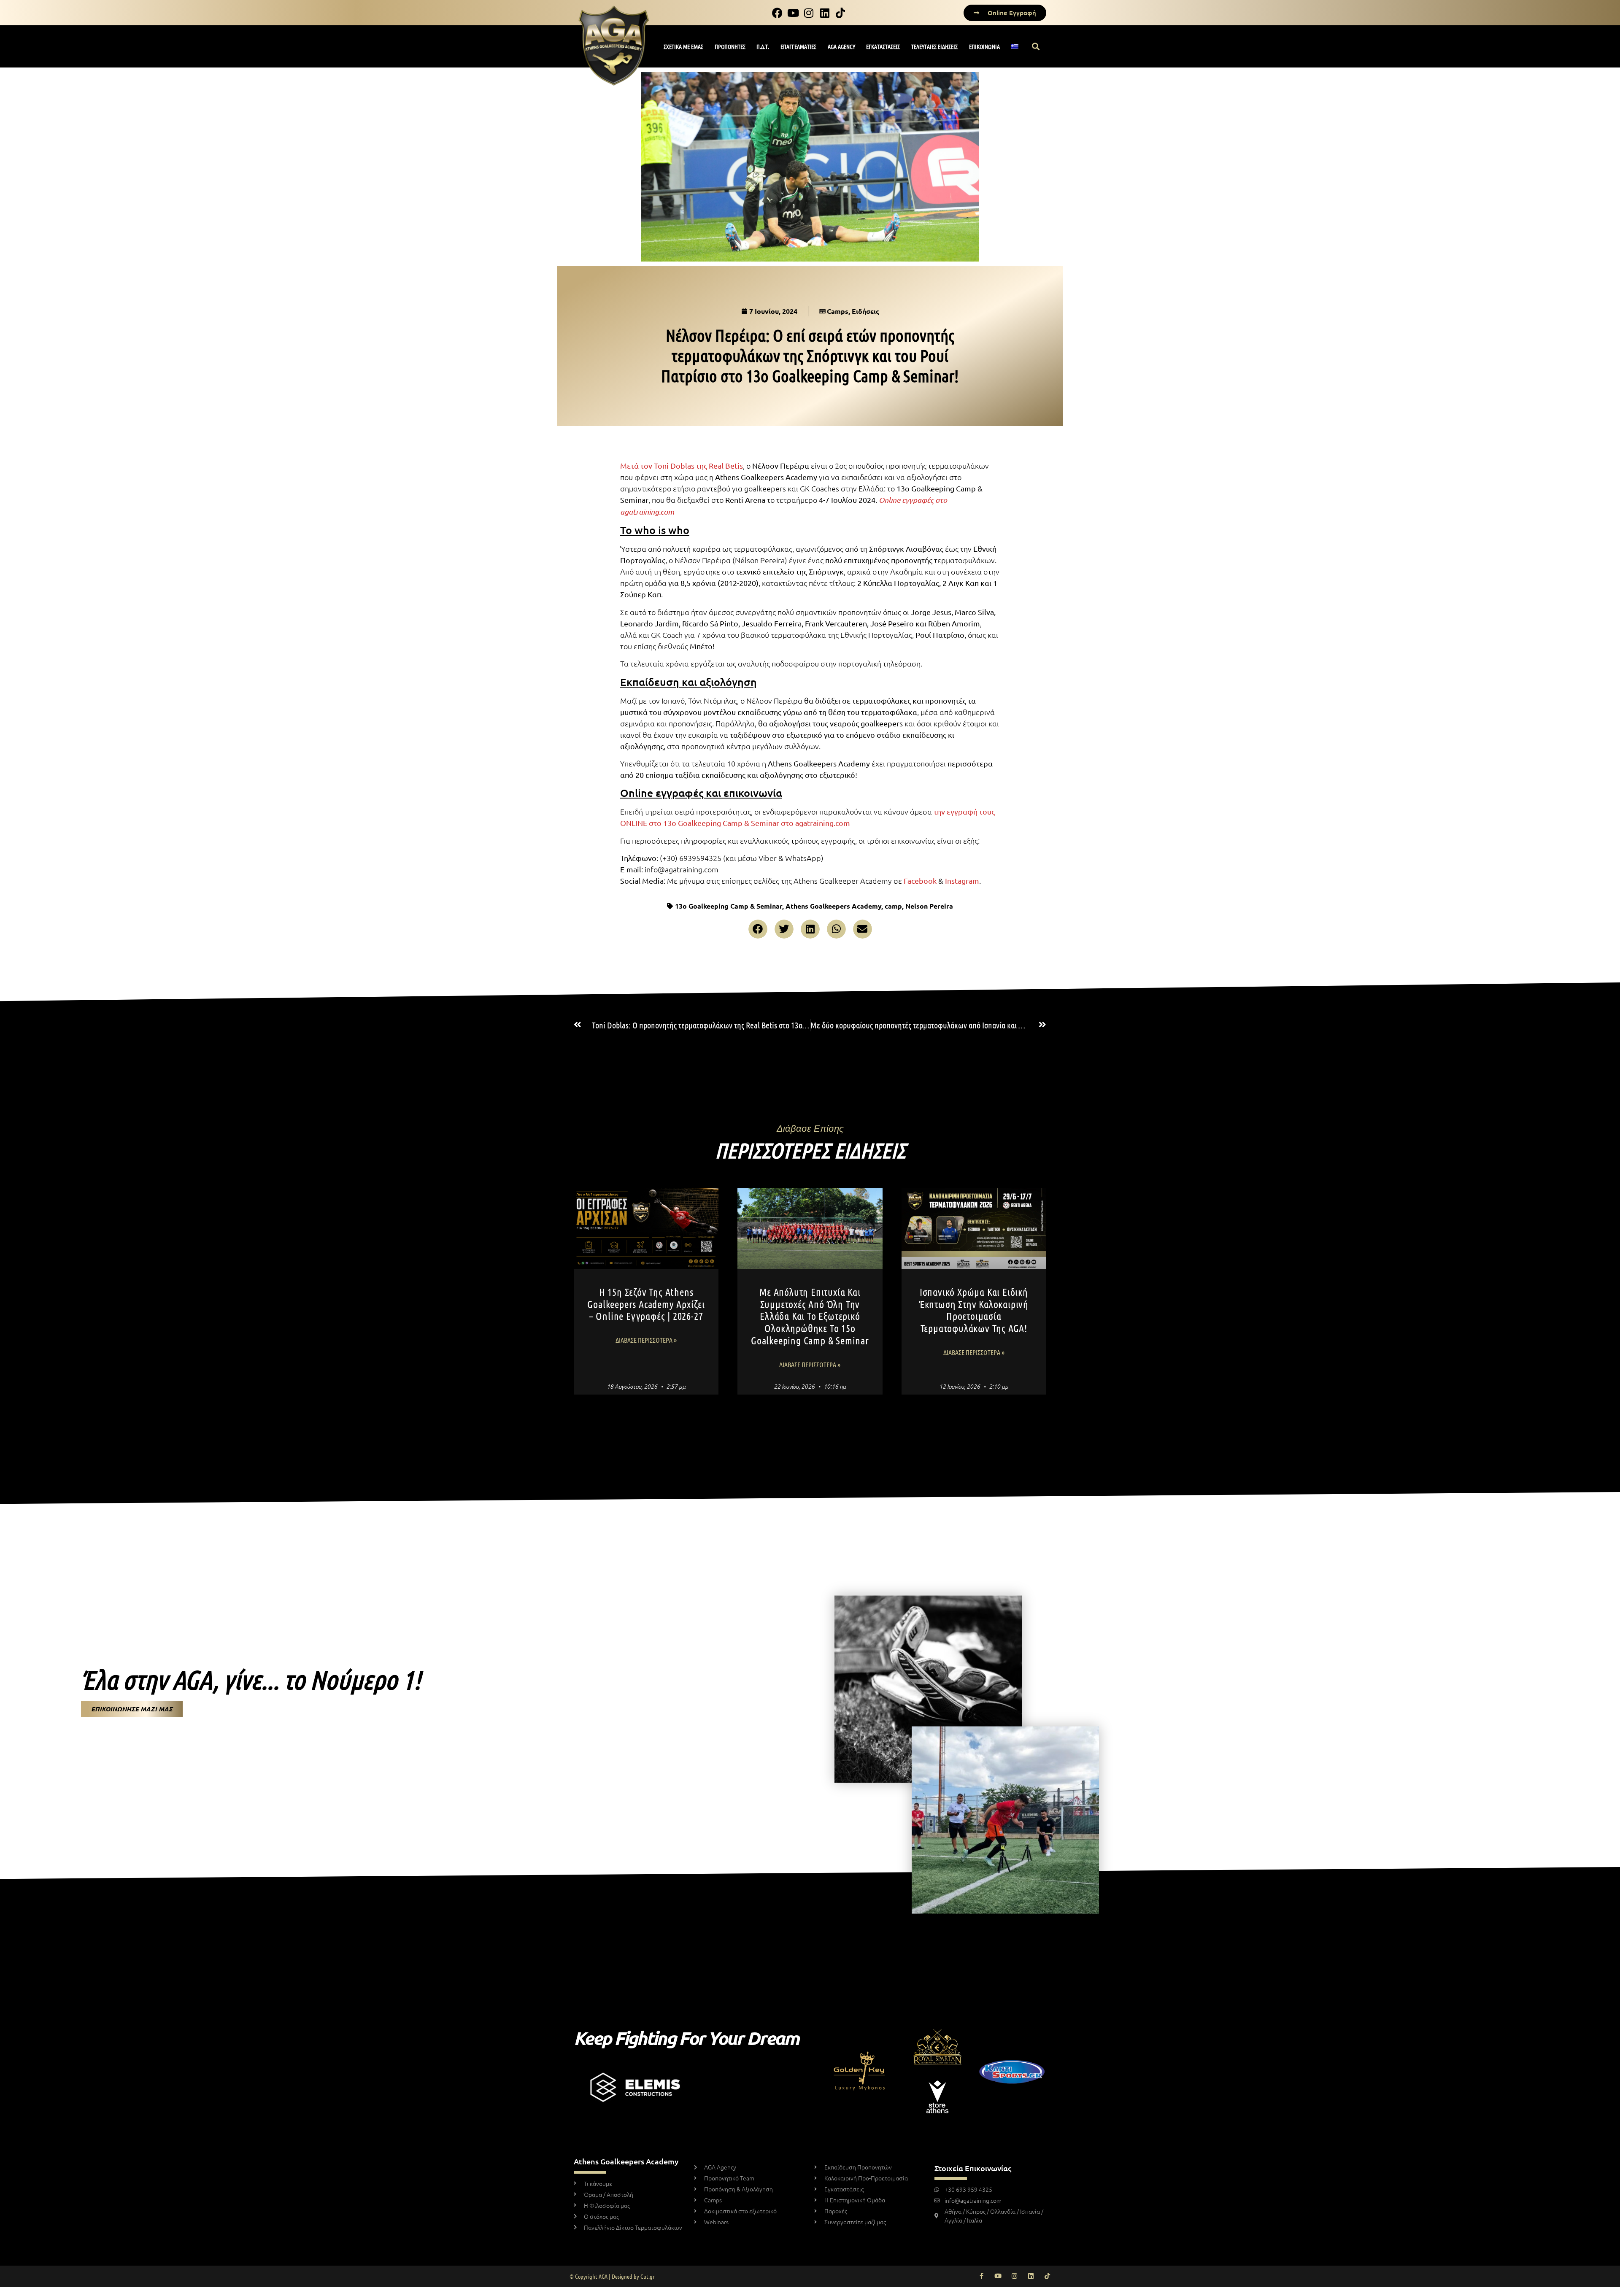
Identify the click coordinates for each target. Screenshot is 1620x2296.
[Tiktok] (1047, 2276)
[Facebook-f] (981, 2276)
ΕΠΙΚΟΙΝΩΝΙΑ (984, 46)
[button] (1036, 47)
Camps (838, 311)
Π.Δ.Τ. (763, 46)
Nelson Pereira (929, 906)
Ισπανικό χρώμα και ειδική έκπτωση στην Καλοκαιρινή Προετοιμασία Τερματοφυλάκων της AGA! (974, 1310)
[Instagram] (1014, 2276)
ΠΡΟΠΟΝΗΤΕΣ (730, 46)
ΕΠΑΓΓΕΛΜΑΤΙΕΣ (798, 46)
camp (893, 906)
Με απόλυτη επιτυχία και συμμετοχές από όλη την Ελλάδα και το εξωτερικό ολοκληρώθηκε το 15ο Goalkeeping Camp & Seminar (810, 1316)
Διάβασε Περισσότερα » (646, 1340)
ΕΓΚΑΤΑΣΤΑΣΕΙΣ (883, 46)
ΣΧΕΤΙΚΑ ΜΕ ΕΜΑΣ (683, 46)
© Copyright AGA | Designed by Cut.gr (612, 2276)
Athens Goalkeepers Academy (833, 906)
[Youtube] (998, 2276)
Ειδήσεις (865, 311)
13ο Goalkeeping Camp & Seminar (729, 906)
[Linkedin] (1031, 2276)
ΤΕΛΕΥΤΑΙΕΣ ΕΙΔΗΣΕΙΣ (934, 46)
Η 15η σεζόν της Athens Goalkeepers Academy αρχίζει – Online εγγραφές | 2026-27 (646, 1304)
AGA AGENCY (841, 46)
